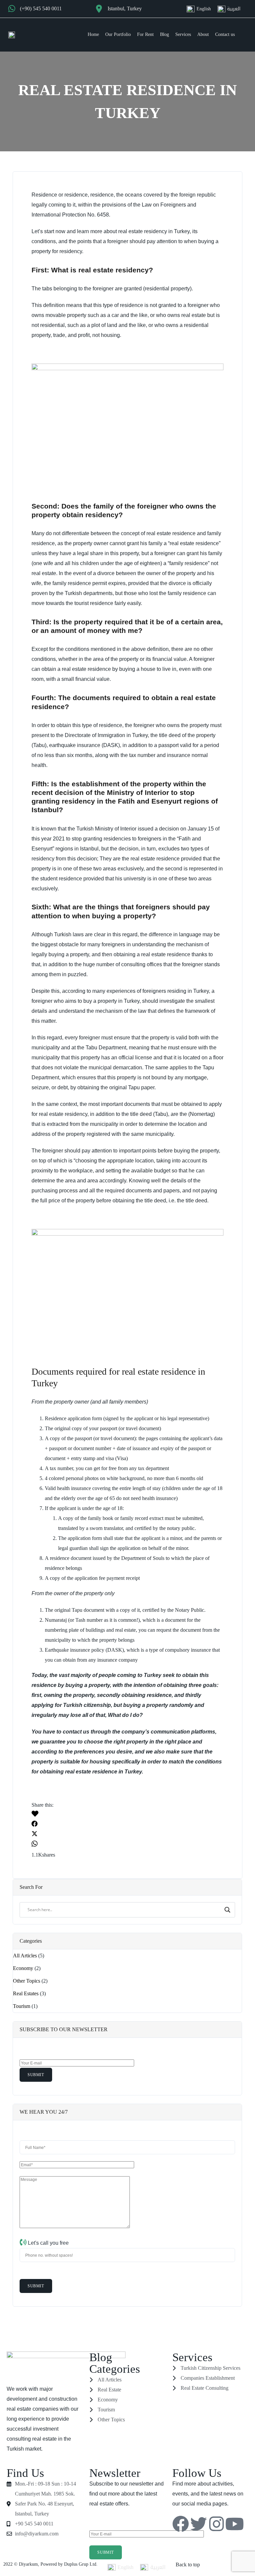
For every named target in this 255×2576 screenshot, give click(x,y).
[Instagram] (216, 2524)
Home (93, 34)
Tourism (22, 2006)
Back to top (188, 2565)
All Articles (25, 1956)
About (203, 34)
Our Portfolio (118, 34)
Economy (23, 1968)
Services (183, 34)
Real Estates (26, 1993)
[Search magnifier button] (228, 1910)
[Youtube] (234, 2524)
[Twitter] (199, 2524)
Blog (165, 34)
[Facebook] (181, 2524)
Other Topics (27, 1981)
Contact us (225, 34)
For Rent (145, 34)
